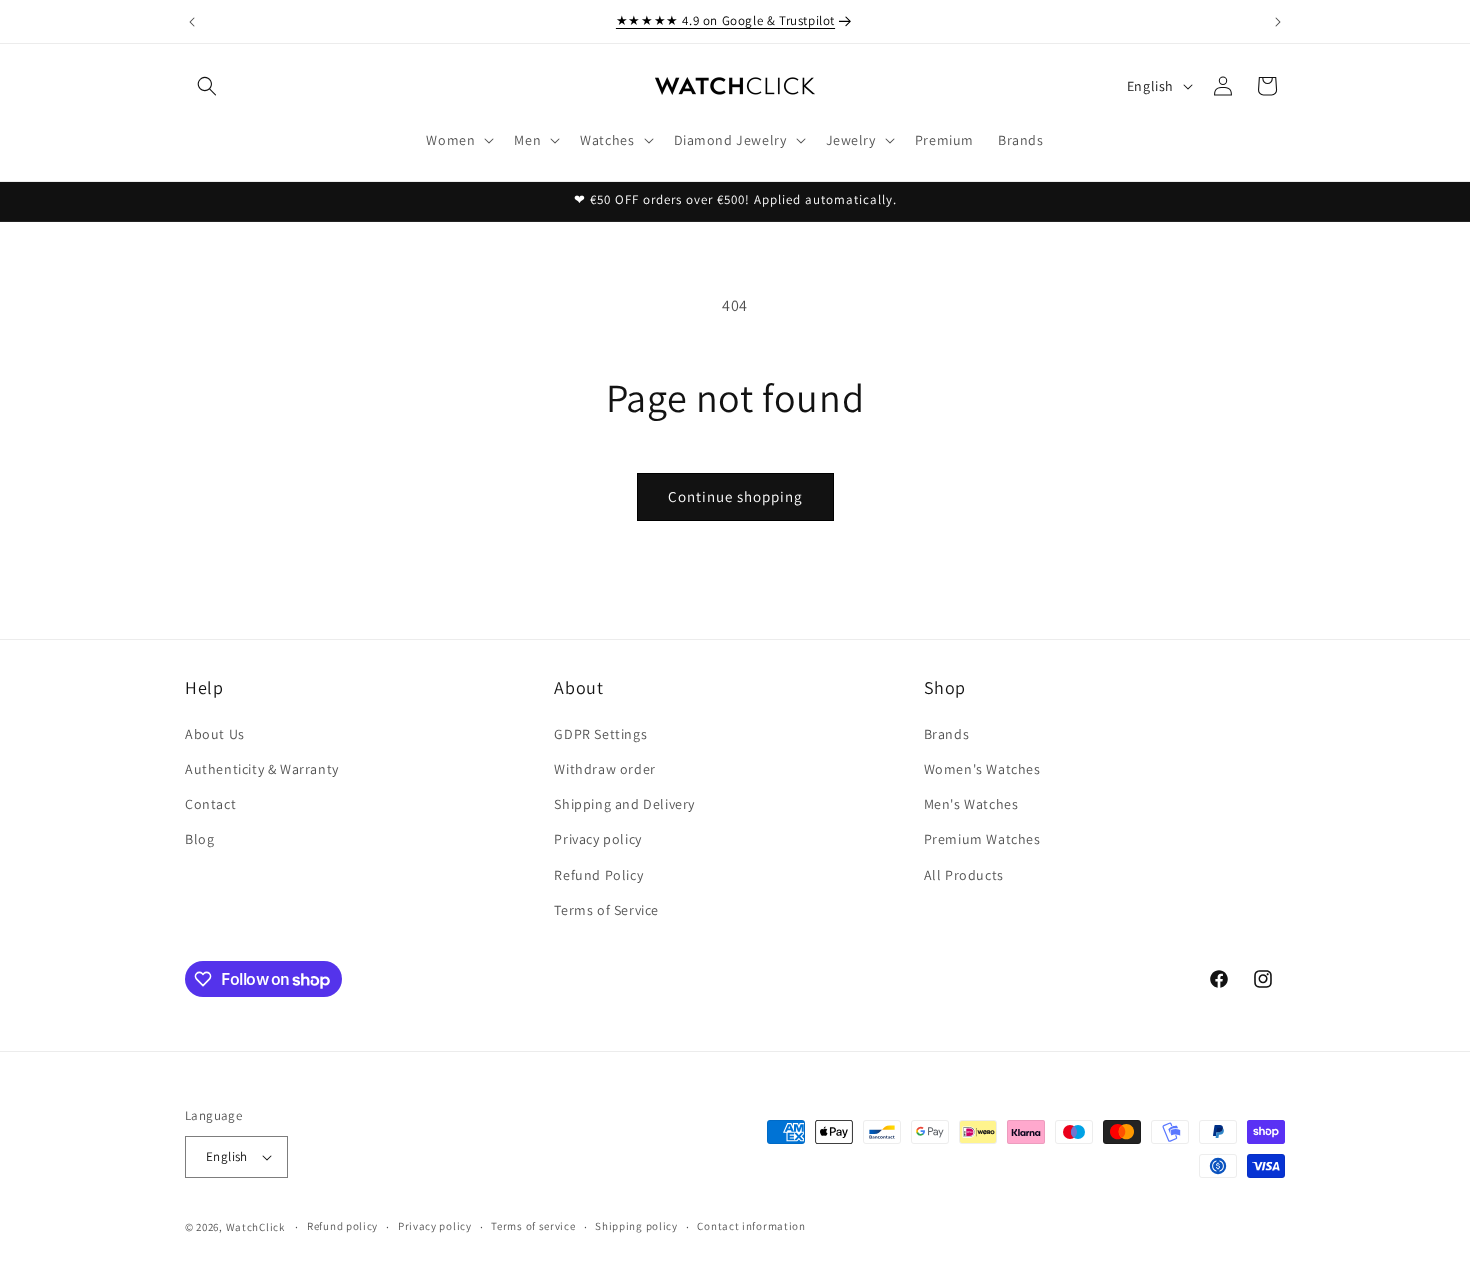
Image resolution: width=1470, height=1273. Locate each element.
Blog (199, 839)
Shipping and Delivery (624, 803)
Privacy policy (597, 839)
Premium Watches (982, 839)
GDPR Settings (600, 733)
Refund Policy (598, 874)
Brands (947, 733)
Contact (210, 803)
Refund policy (342, 1226)
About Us (215, 733)
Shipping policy (636, 1226)
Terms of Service (606, 909)
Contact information (751, 1226)
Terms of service (533, 1226)
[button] (207, 86)
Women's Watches (982, 768)
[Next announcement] (1278, 22)
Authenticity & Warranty (262, 768)
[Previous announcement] (192, 22)
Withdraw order (604, 768)
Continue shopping (735, 496)
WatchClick (255, 1227)
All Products (964, 874)
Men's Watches (971, 803)
